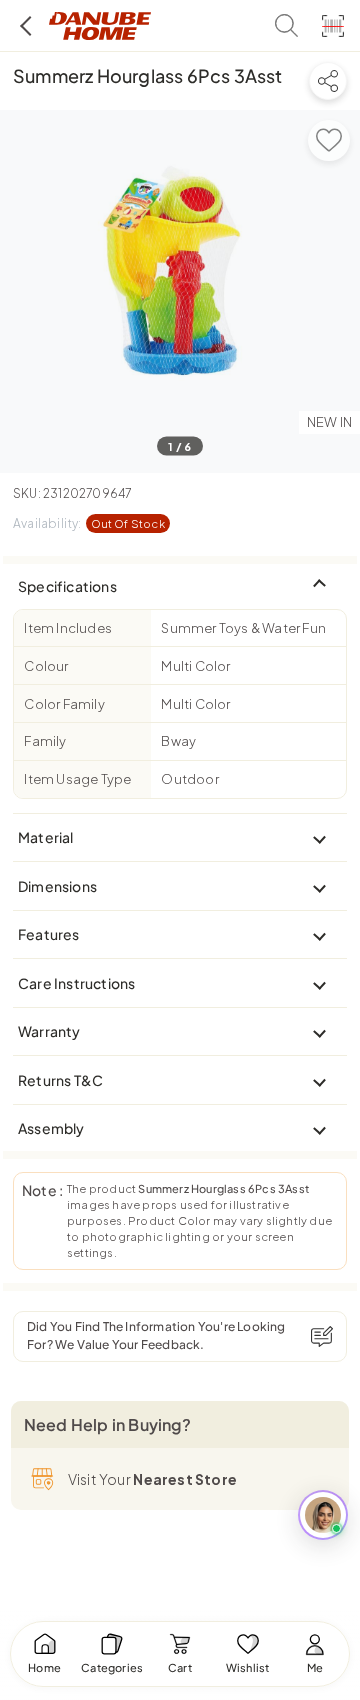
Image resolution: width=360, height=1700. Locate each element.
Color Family (64, 704)
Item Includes (68, 628)
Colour (46, 666)
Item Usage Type (77, 779)
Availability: (89, 523)
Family (45, 741)
